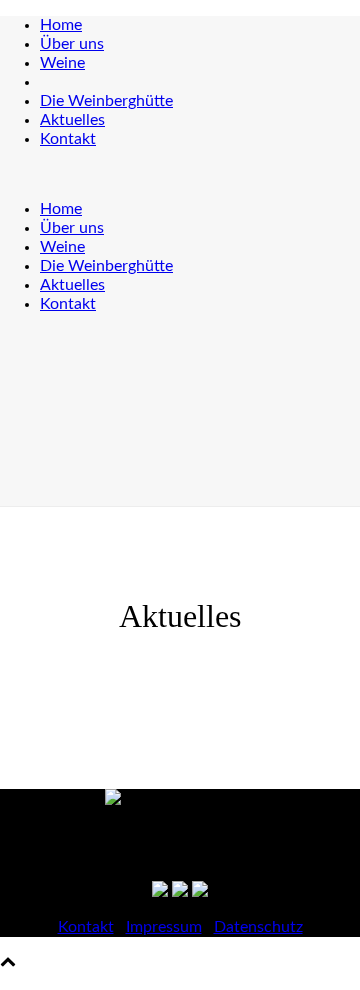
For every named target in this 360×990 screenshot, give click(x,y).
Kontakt (68, 139)
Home (61, 25)
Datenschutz (258, 927)
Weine (62, 63)
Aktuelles (72, 120)
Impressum (164, 927)
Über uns (72, 44)
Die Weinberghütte (106, 101)
